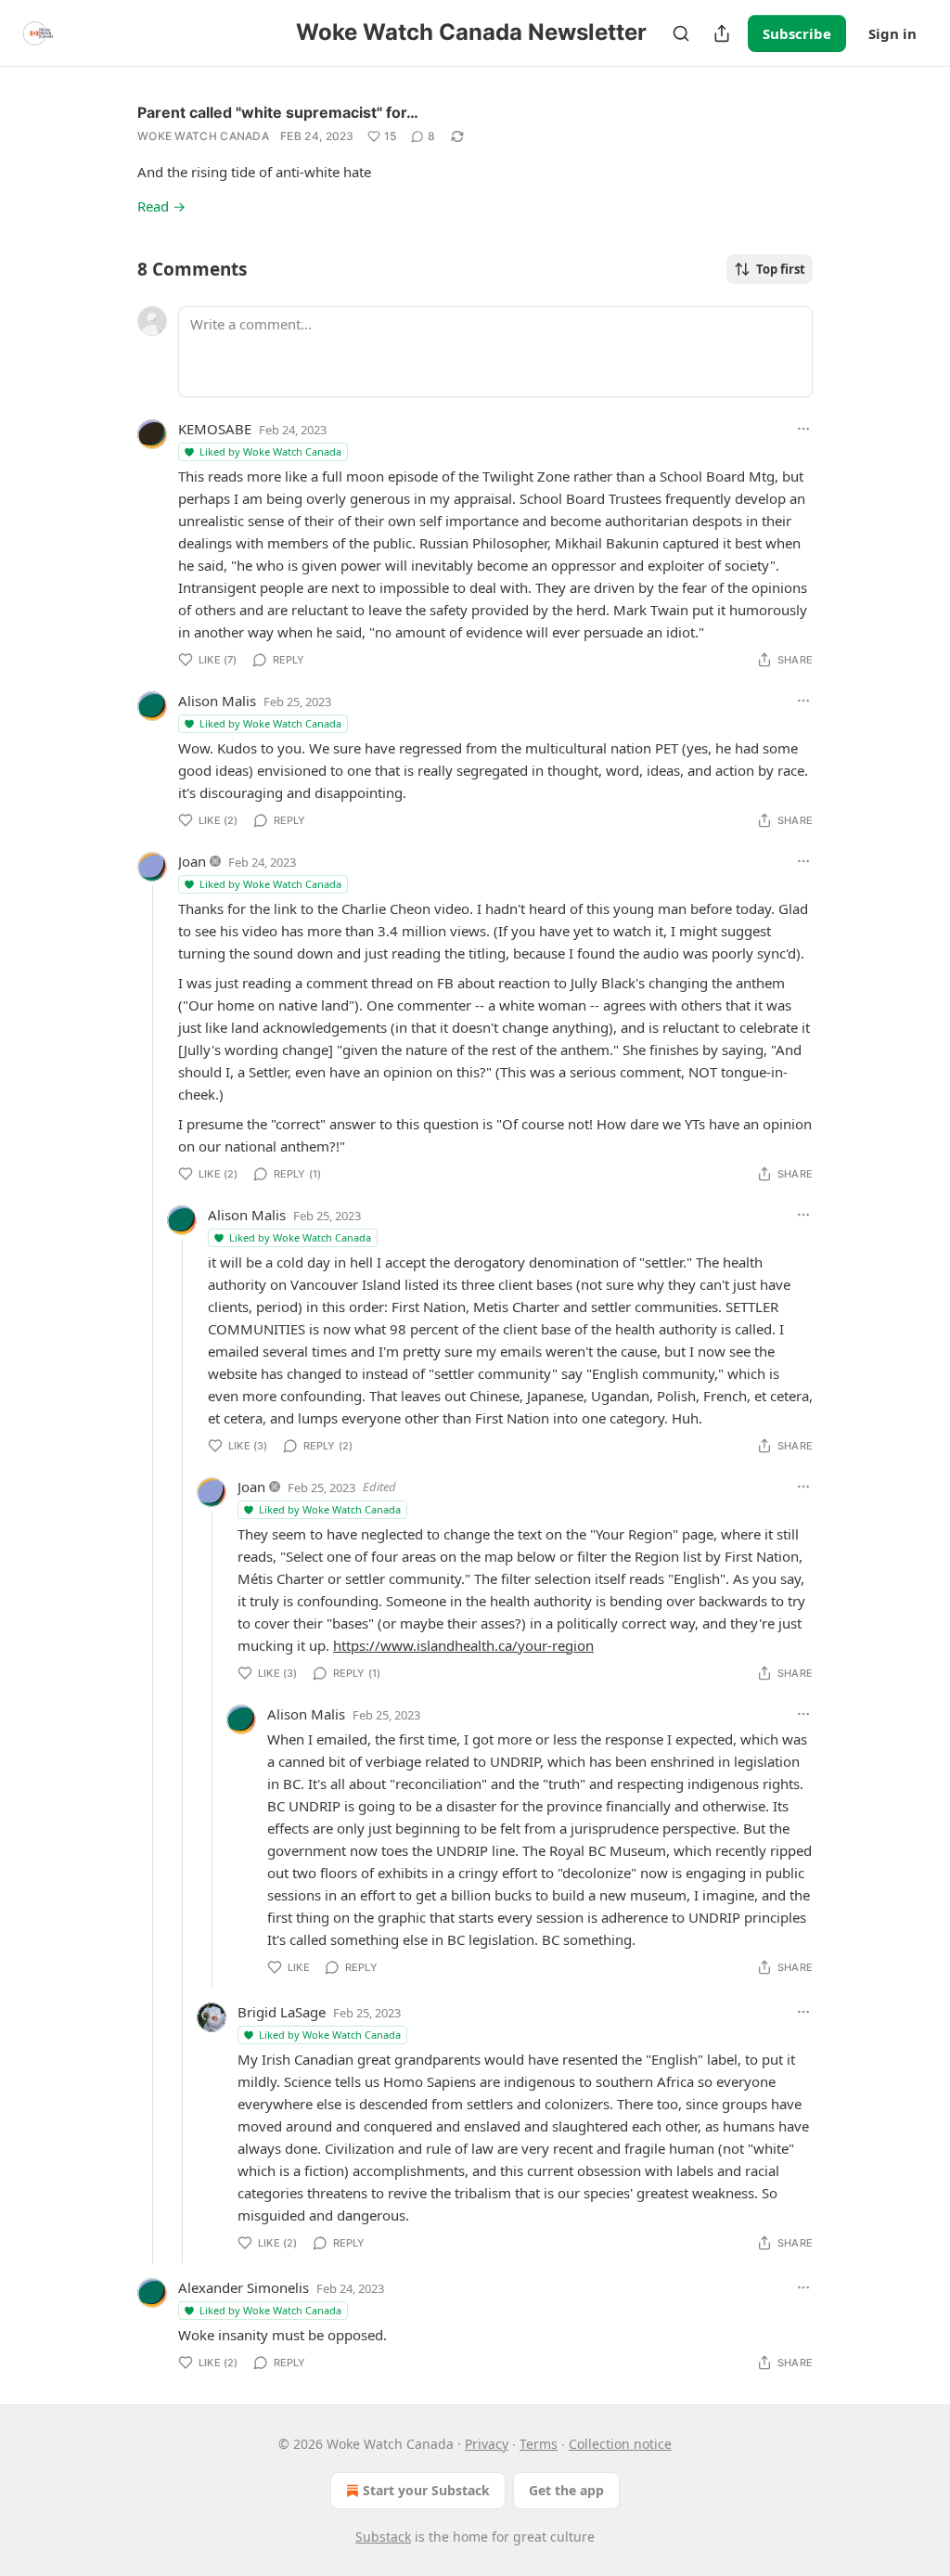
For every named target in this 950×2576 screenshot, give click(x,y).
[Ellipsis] (803, 429)
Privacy (487, 2444)
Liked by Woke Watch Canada (270, 451)
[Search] (681, 33)
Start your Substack (426, 2490)
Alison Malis (217, 701)
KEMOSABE (215, 429)
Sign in (892, 33)
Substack (383, 2537)
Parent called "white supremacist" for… (278, 112)
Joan (192, 861)
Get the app (566, 2490)
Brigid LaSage (282, 2012)
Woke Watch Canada (203, 136)
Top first (781, 269)
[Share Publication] (722, 33)
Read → (161, 206)
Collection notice (620, 2444)
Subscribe (797, 33)
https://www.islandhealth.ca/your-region (463, 1645)
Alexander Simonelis (244, 2287)
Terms (539, 2444)
